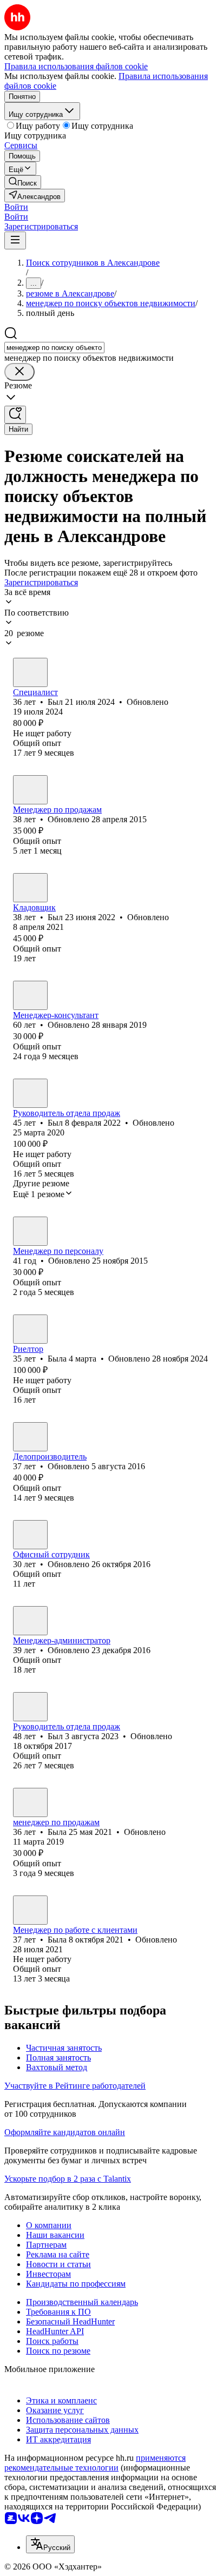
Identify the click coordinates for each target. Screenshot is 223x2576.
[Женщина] (30, 995)
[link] (23, 182)
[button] (16, 207)
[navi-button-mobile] (15, 240)
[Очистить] (19, 372)
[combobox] (54, 348)
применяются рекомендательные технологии (95, 2463)
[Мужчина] (30, 672)
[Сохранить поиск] (15, 415)
